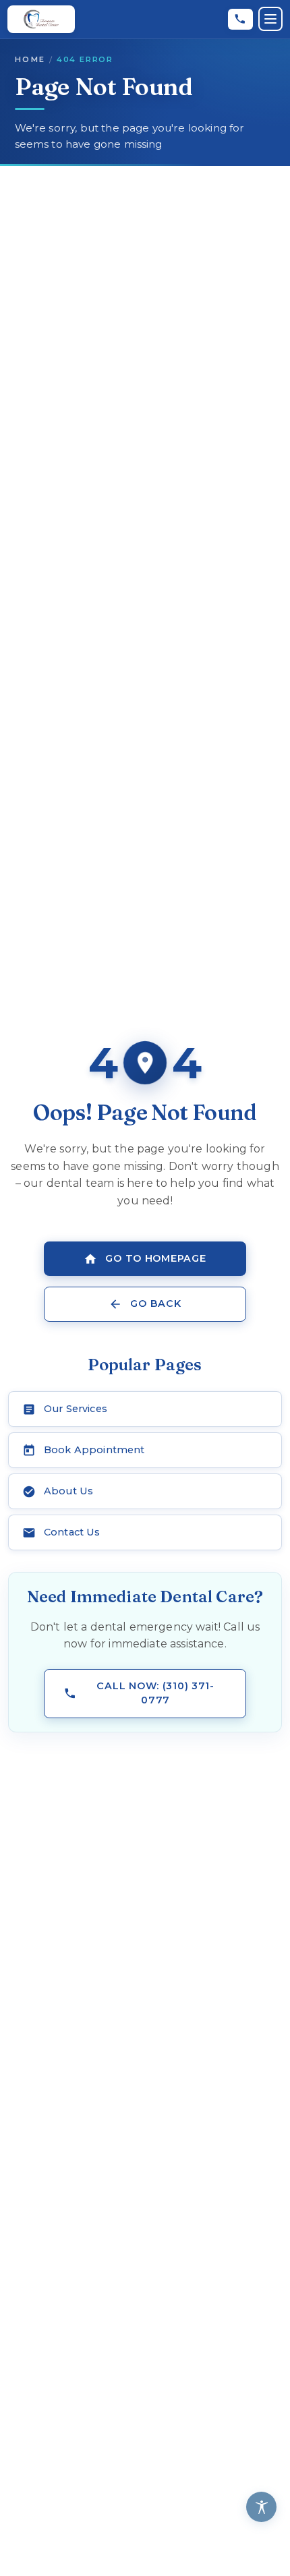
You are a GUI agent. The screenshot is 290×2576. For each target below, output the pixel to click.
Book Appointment (94, 1450)
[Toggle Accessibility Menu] (261, 2507)
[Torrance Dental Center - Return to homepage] (41, 19)
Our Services (76, 1409)
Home (30, 59)
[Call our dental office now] (240, 19)
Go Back (155, 1304)
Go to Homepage (155, 1258)
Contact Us (72, 1532)
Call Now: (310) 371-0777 (155, 1693)
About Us (68, 1491)
